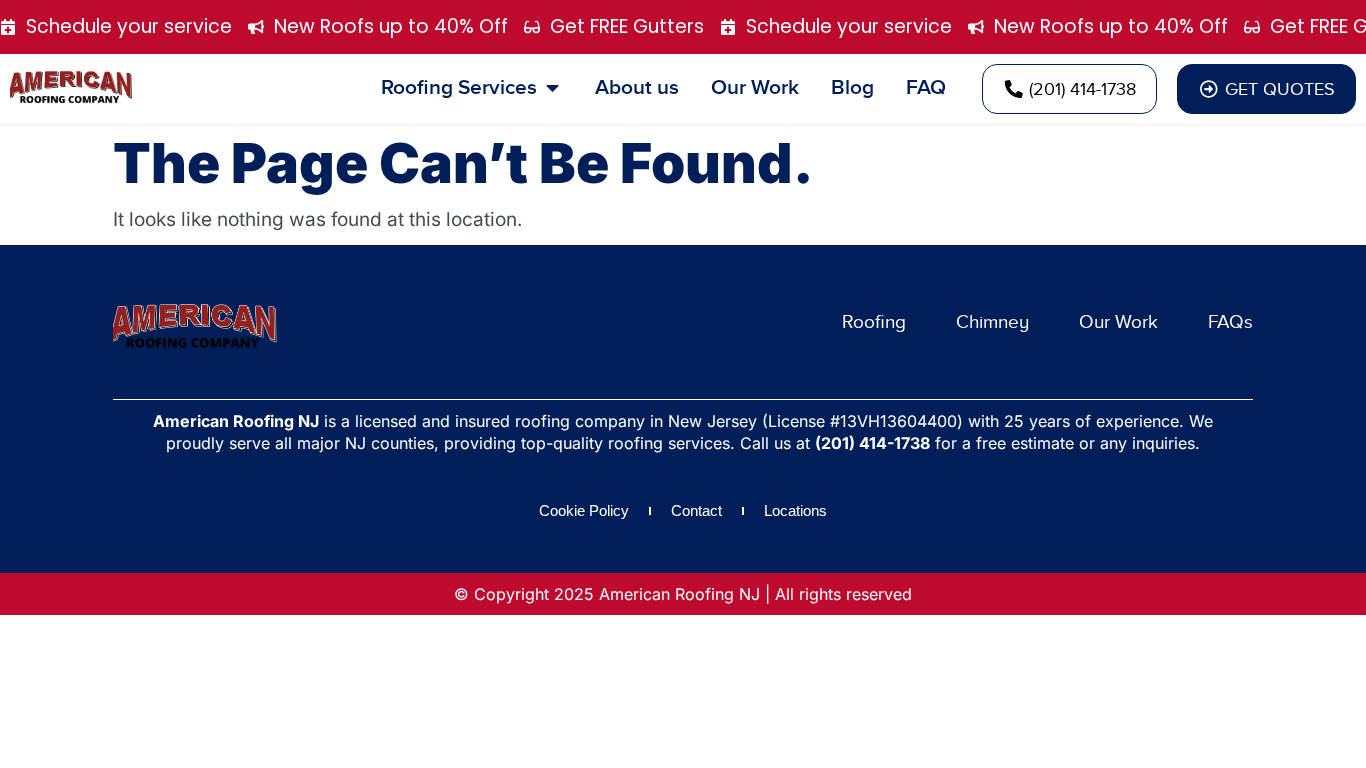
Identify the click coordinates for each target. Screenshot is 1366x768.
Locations (795, 510)
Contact (696, 510)
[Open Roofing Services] (552, 88)
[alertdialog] (683, 27)
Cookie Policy (584, 510)
